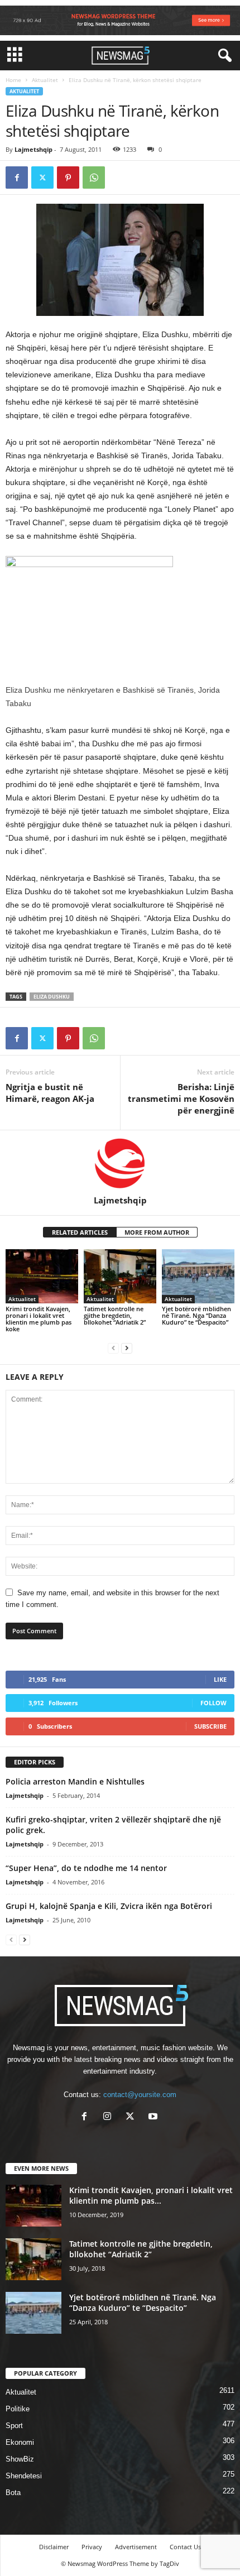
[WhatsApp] (94, 178)
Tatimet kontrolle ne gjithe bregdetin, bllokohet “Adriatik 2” (115, 1315)
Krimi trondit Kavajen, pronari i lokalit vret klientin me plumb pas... (151, 2195)
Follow (213, 1703)
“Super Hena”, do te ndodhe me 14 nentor (86, 1868)
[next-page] (127, 1348)
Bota (13, 2493)
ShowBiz (20, 2459)
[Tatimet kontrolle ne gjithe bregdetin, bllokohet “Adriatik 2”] (120, 1276)
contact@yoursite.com (140, 2095)
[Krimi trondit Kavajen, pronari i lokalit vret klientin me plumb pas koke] (42, 1276)
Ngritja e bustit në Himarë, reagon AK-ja (50, 1093)
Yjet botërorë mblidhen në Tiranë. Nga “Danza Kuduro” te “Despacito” (196, 1315)
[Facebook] (17, 178)
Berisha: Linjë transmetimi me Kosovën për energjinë (181, 1098)
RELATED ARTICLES (80, 1232)
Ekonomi (20, 2442)
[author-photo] (120, 1163)
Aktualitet (45, 80)
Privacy (92, 2547)
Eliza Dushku (52, 997)
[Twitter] (42, 178)
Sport (14, 2426)
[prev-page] (113, 1348)
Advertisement (136, 2547)
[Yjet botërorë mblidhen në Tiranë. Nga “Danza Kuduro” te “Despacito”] (198, 1276)
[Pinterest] (68, 178)
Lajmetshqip (33, 149)
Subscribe (210, 1726)
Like (220, 1679)
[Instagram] (110, 2117)
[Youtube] (154, 2117)
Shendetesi (24, 2476)
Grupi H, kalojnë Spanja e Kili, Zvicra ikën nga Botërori (109, 1906)
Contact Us (185, 2547)
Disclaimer (54, 2547)
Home (13, 80)
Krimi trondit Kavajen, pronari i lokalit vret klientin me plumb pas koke (39, 1319)
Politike (18, 2409)
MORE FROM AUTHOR (157, 1232)
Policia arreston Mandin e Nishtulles (75, 1781)
